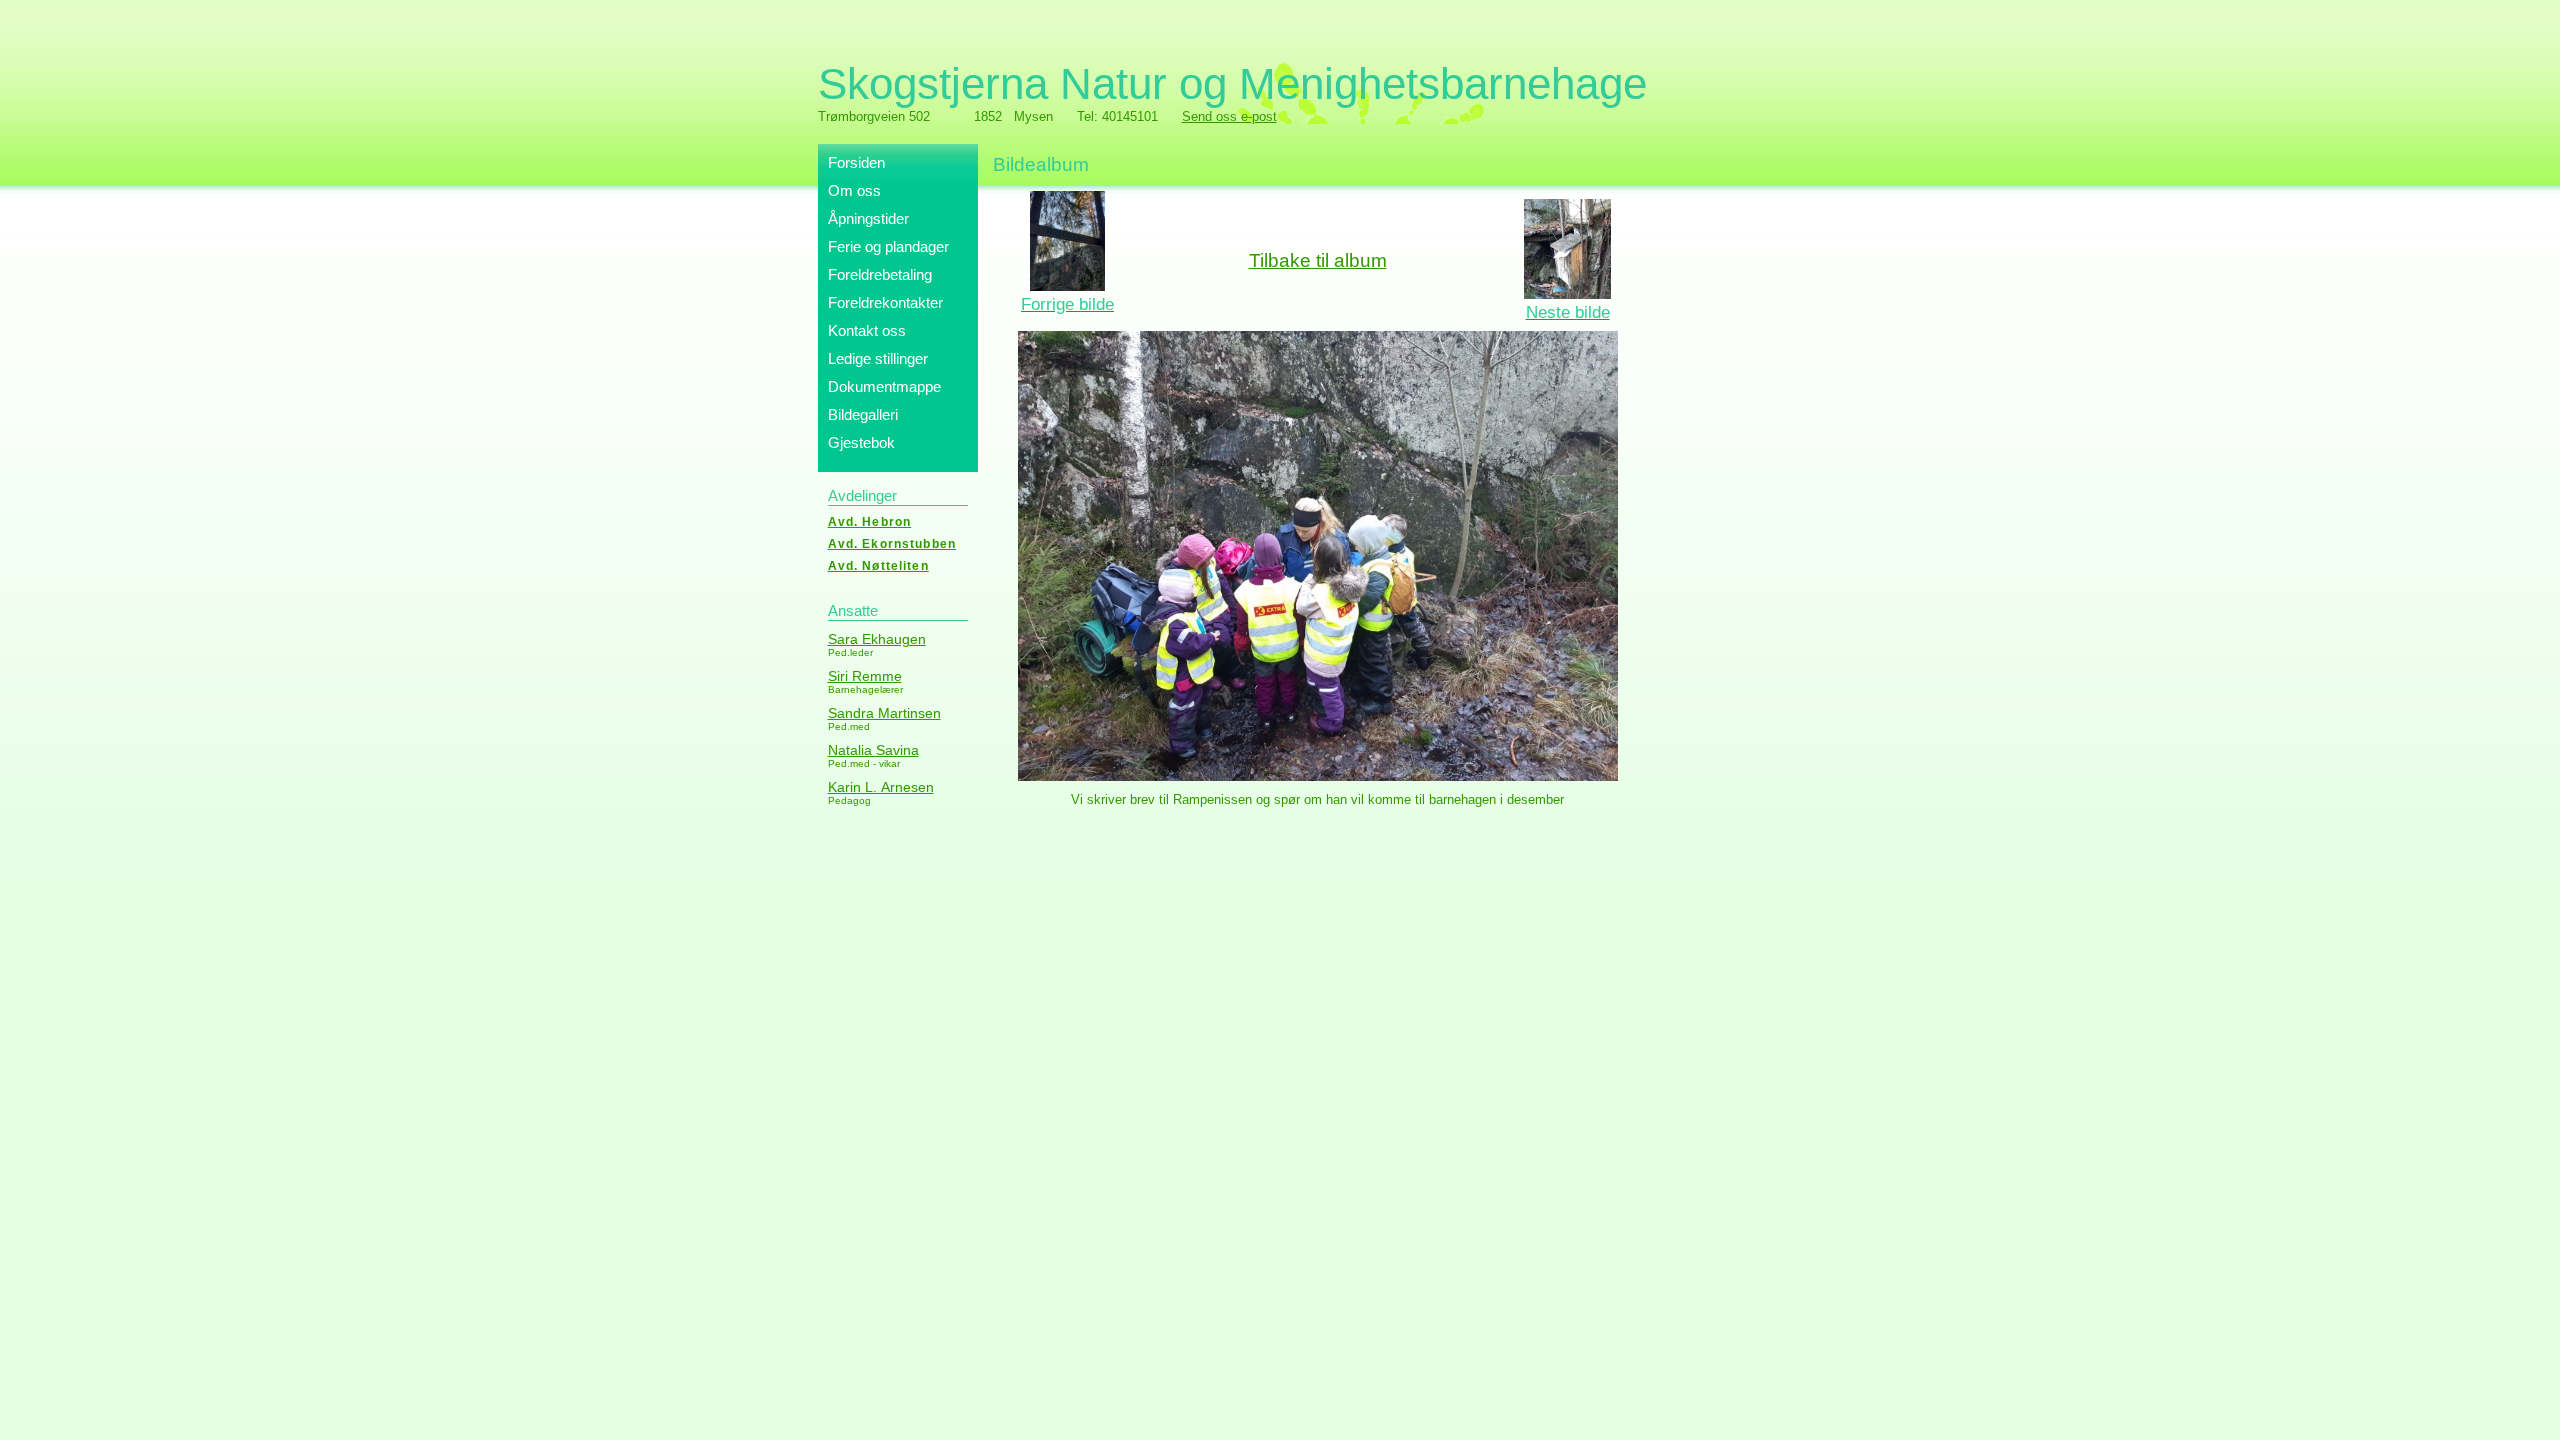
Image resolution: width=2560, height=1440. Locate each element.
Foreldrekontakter (885, 302)
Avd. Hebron (870, 522)
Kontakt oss (867, 330)
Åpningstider (868, 218)
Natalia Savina (873, 750)
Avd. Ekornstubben (892, 544)
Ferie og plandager (888, 246)
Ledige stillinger (878, 358)
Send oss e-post (1229, 116)
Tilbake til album (1318, 260)
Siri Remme (865, 676)
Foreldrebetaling (880, 274)
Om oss (854, 190)
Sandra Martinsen (884, 713)
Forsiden (856, 162)
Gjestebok (861, 442)
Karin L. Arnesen (881, 787)
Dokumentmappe (884, 386)
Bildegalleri (863, 414)
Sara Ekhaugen (877, 639)
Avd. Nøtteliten (878, 566)
